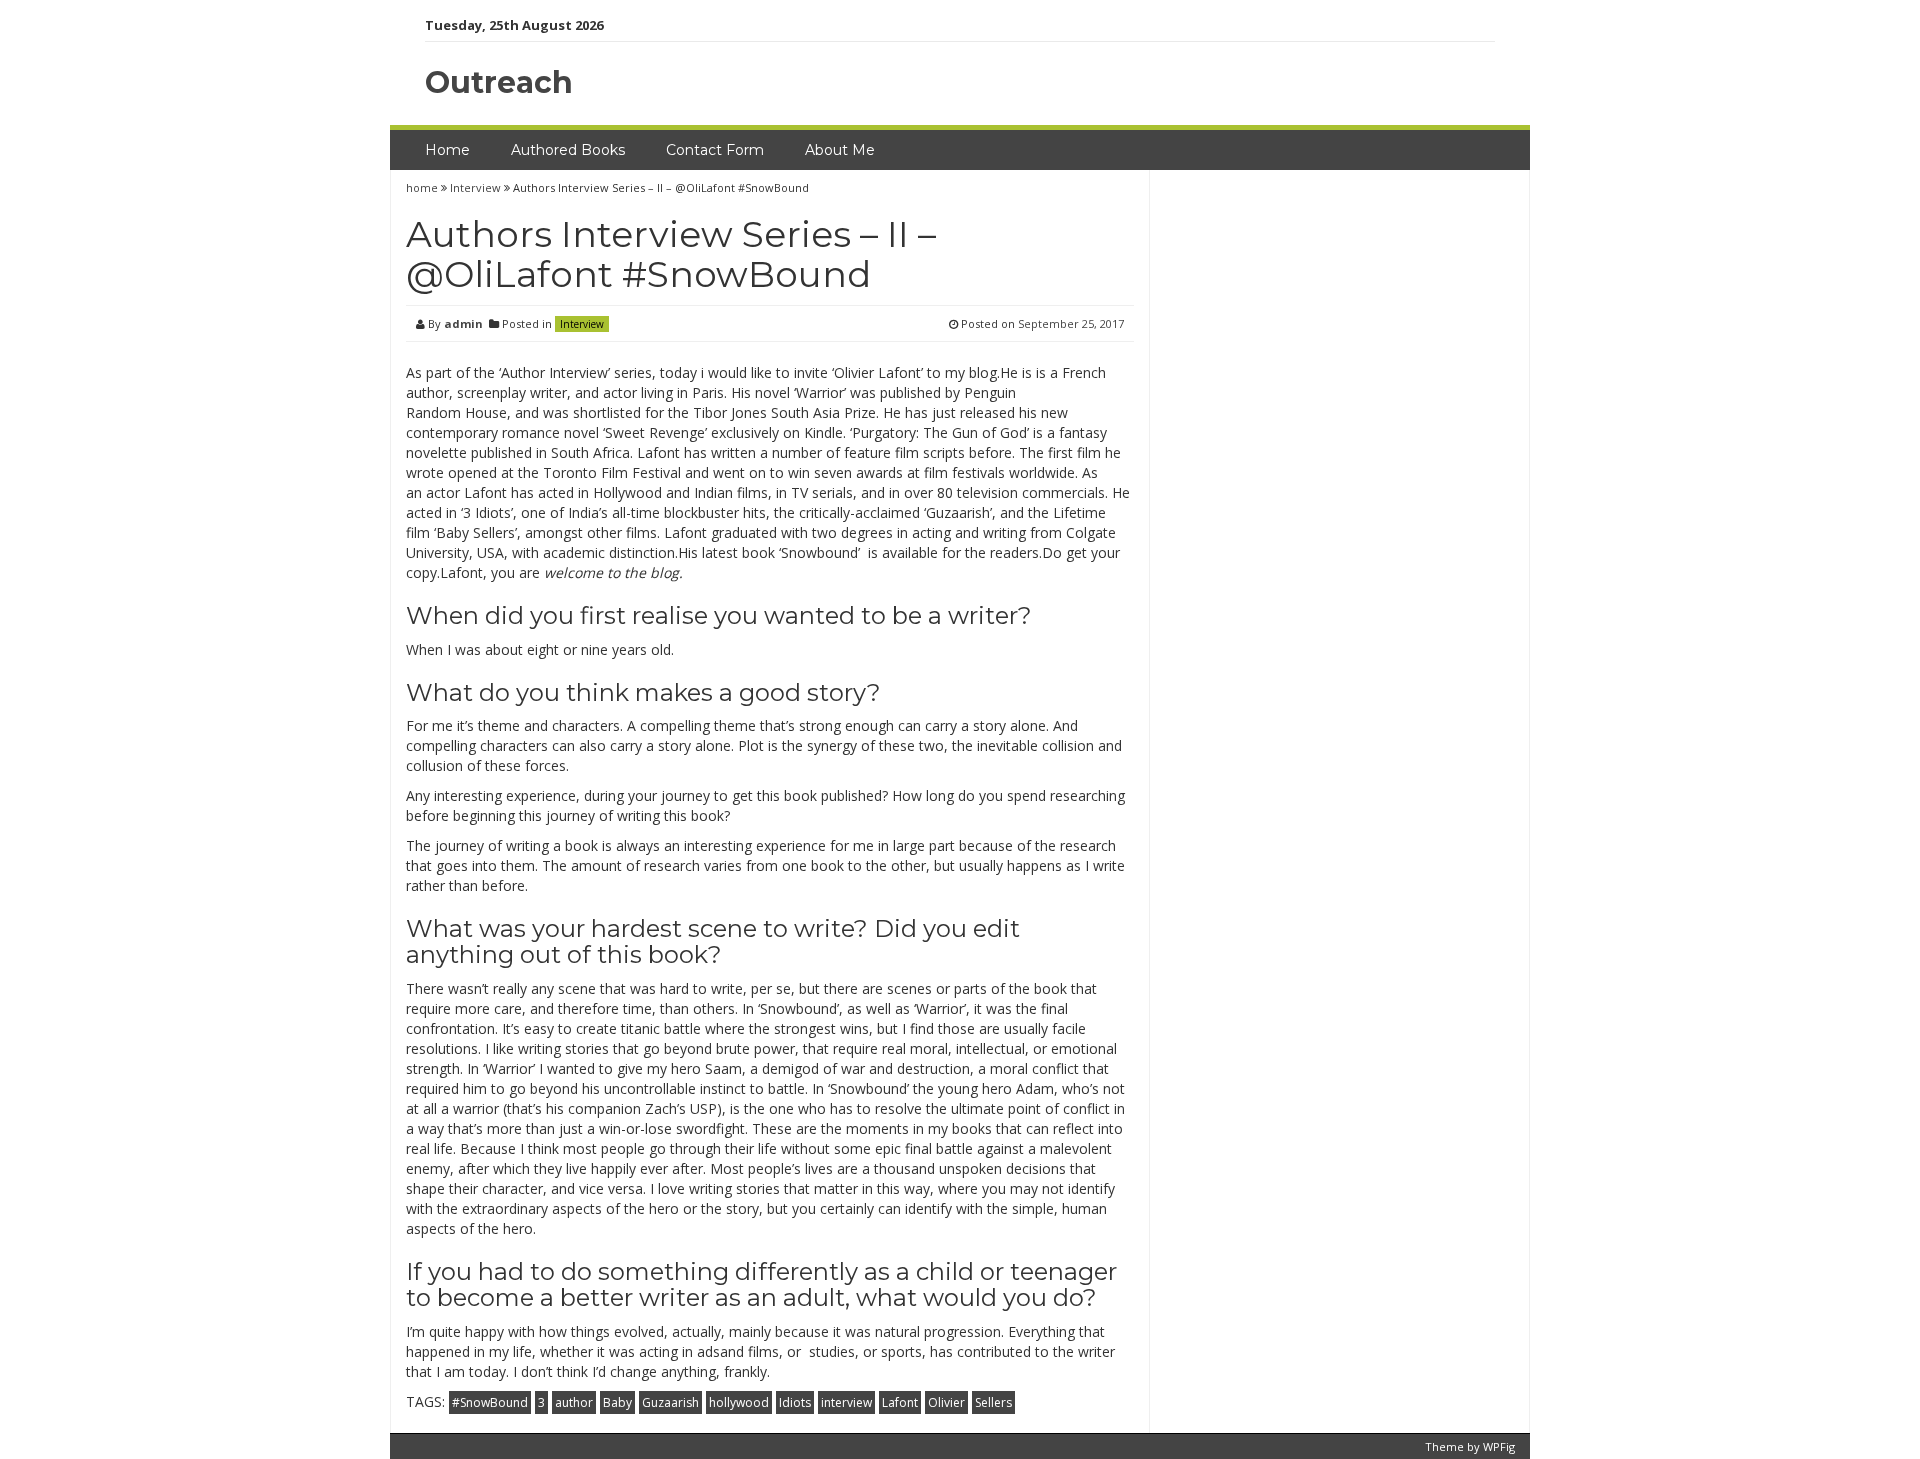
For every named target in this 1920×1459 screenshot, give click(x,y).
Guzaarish (670, 1402)
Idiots (795, 1402)
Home (447, 150)
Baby (617, 1402)
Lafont (900, 1402)
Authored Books (568, 150)
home (423, 187)
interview (846, 1402)
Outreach (499, 82)
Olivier (946, 1402)
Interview (475, 187)
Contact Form (715, 150)
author (574, 1402)
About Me (840, 150)
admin (463, 323)
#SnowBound (490, 1402)
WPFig (1499, 1446)
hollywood (739, 1402)
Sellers (993, 1402)
